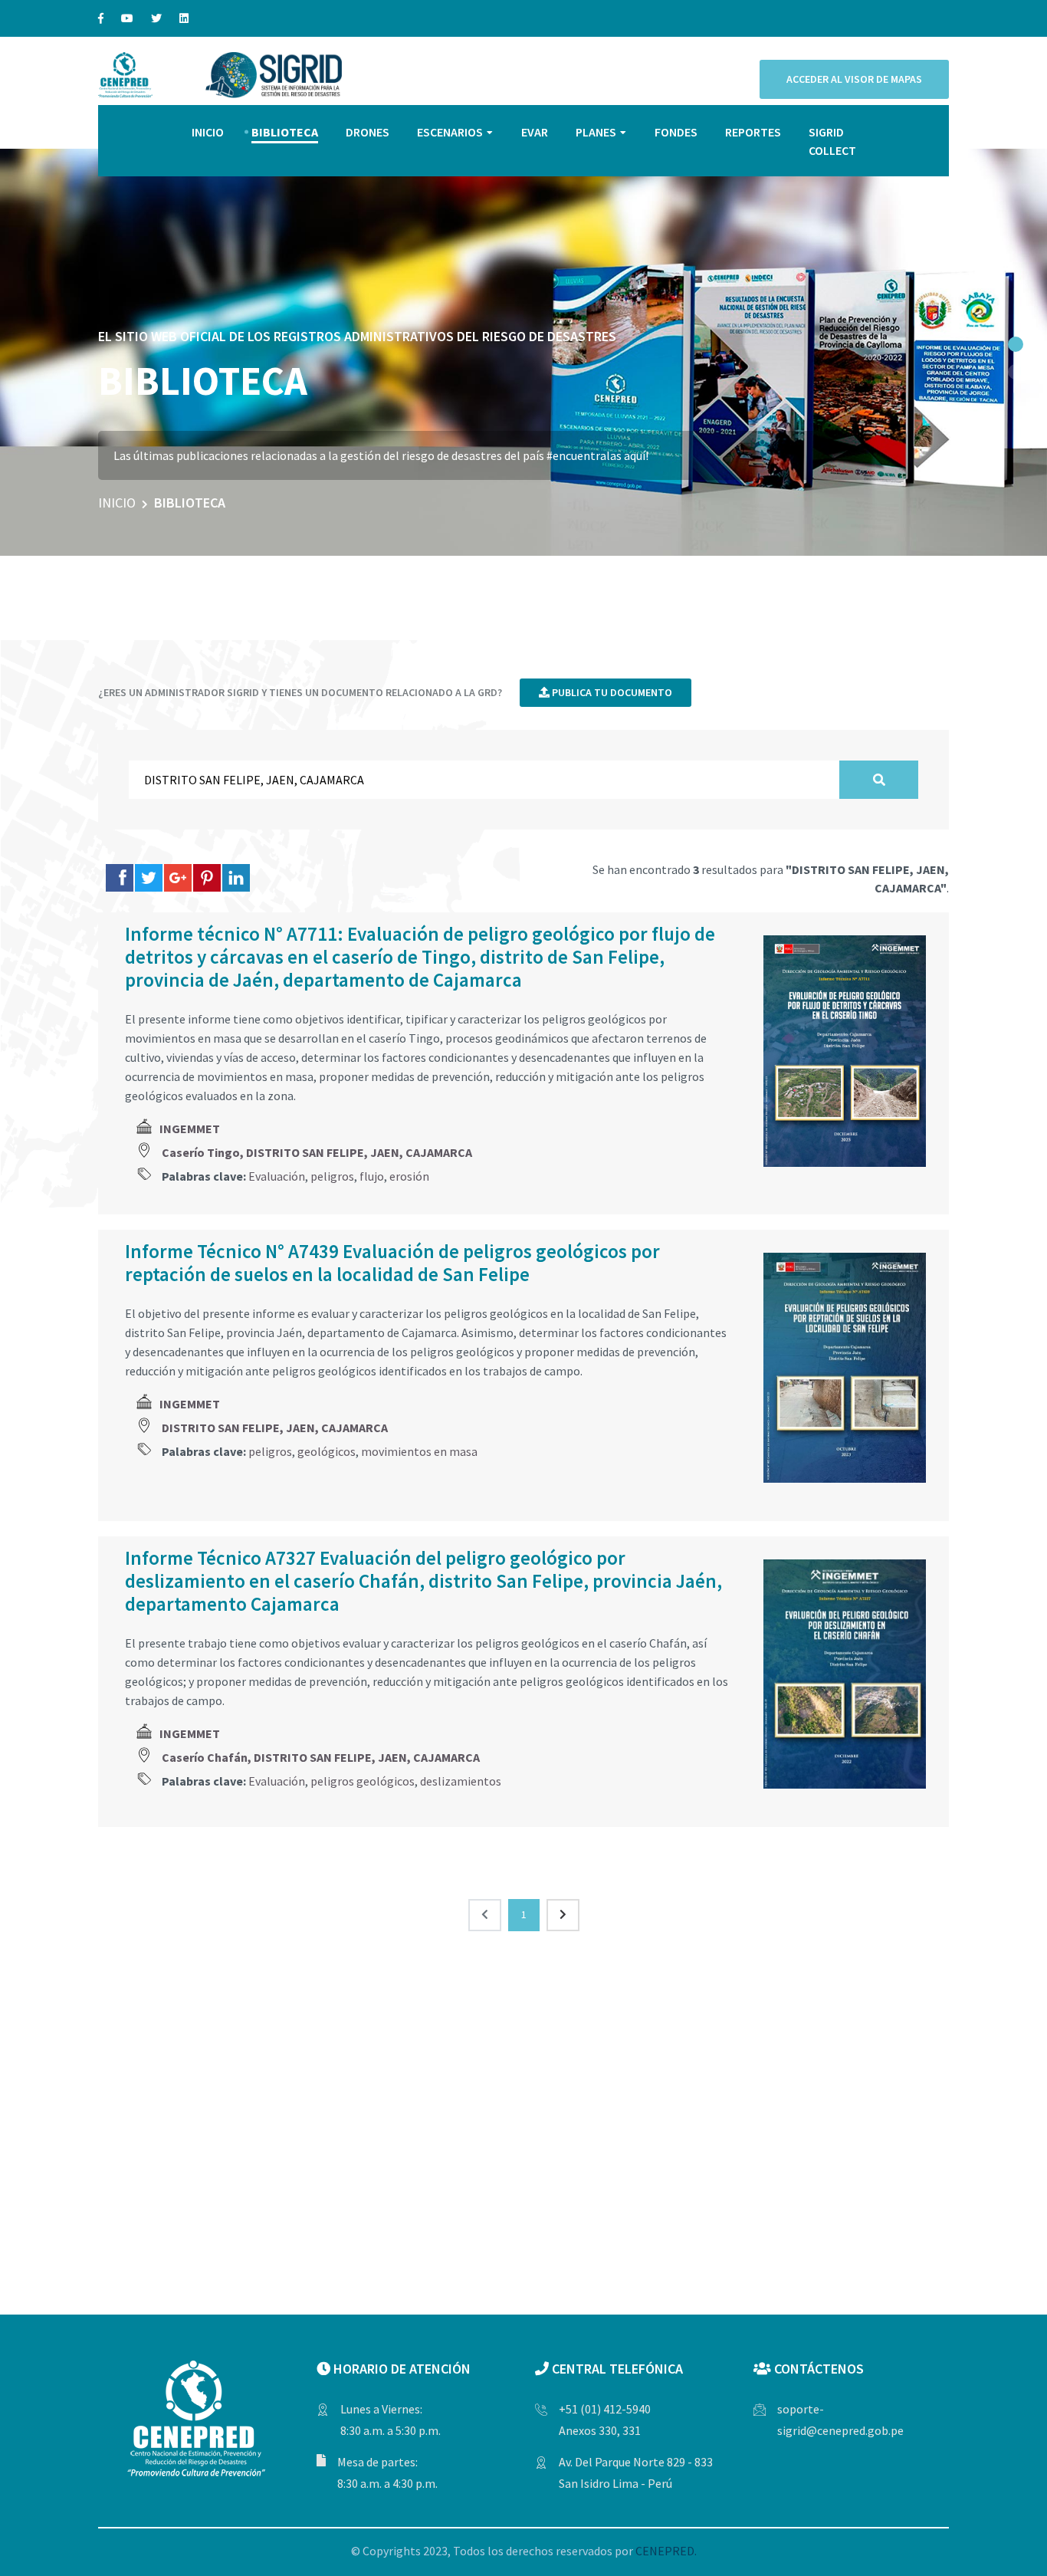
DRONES (368, 132)
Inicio (117, 503)
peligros (332, 1176)
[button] (1016, 344)
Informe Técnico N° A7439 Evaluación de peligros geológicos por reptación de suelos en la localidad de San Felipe (392, 1263)
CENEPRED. (666, 2551)
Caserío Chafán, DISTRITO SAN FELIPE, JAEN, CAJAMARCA (321, 1757)
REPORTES (753, 132)
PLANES (596, 132)
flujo (372, 1176)
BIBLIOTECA (285, 132)
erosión (409, 1176)
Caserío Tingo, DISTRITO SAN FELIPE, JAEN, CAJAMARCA (317, 1152)
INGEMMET (190, 1129)
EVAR (535, 132)
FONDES (676, 132)
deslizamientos (461, 1781)
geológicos (327, 1451)
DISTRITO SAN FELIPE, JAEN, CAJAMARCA (275, 1428)
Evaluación (277, 1176)
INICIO (208, 132)
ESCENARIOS (450, 132)
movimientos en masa (419, 1451)
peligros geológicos (363, 1781)
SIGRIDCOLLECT (832, 141)
